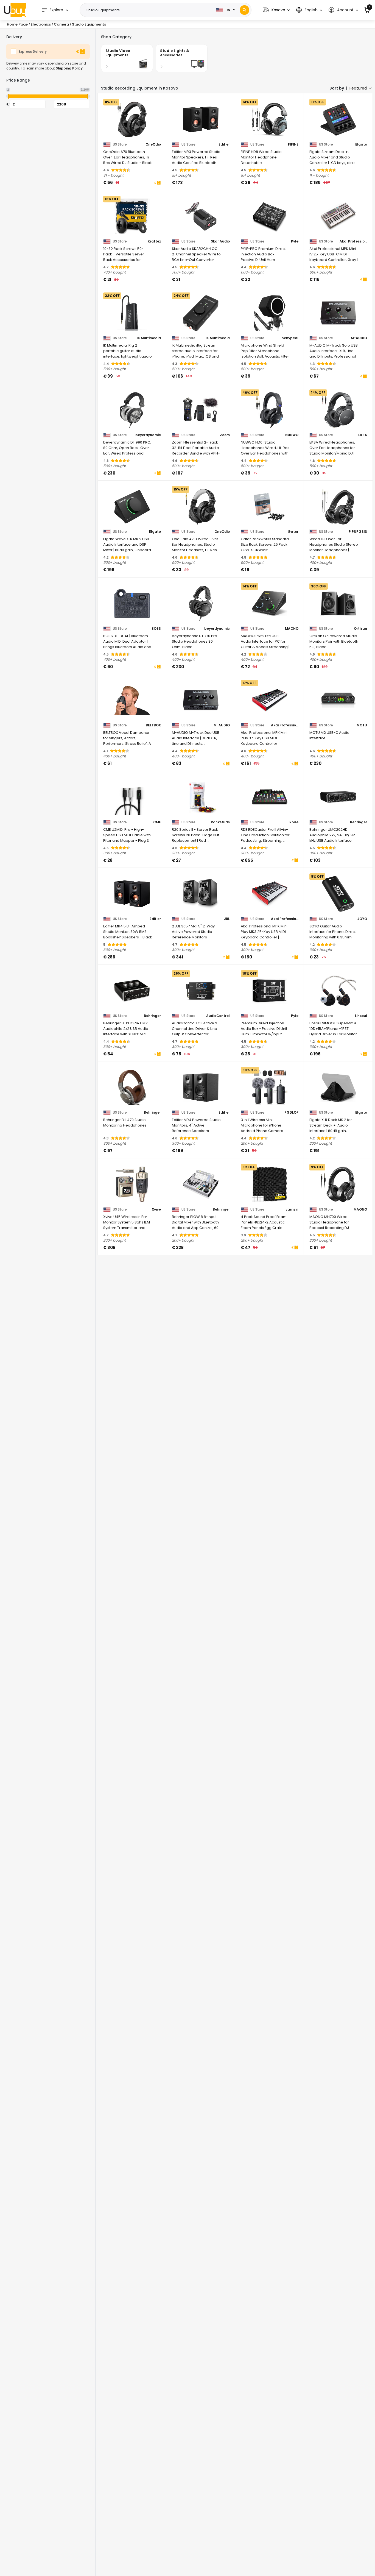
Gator (293, 532)
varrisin (292, 1209)
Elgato (361, 144)
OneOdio (153, 144)
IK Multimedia (149, 338)
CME (157, 822)
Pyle (295, 241)
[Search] (244, 10)
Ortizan (360, 629)
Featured (358, 88)
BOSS (156, 629)
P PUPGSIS (358, 532)
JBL (227, 919)
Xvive (156, 1209)
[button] (276, 10)
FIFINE (293, 144)
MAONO (292, 629)
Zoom (225, 435)
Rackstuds (220, 822)
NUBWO (292, 435)
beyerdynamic (148, 435)
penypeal (290, 338)
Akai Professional (353, 241)
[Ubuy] (15, 10)
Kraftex (154, 241)
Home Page (17, 24)
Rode (294, 822)
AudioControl (218, 1016)
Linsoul (361, 1016)
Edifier (224, 144)
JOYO (362, 919)
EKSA (363, 435)
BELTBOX (153, 725)
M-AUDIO (359, 338)
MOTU (362, 725)
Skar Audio (220, 241)
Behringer (359, 822)
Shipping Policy (69, 68)
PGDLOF (291, 1113)
